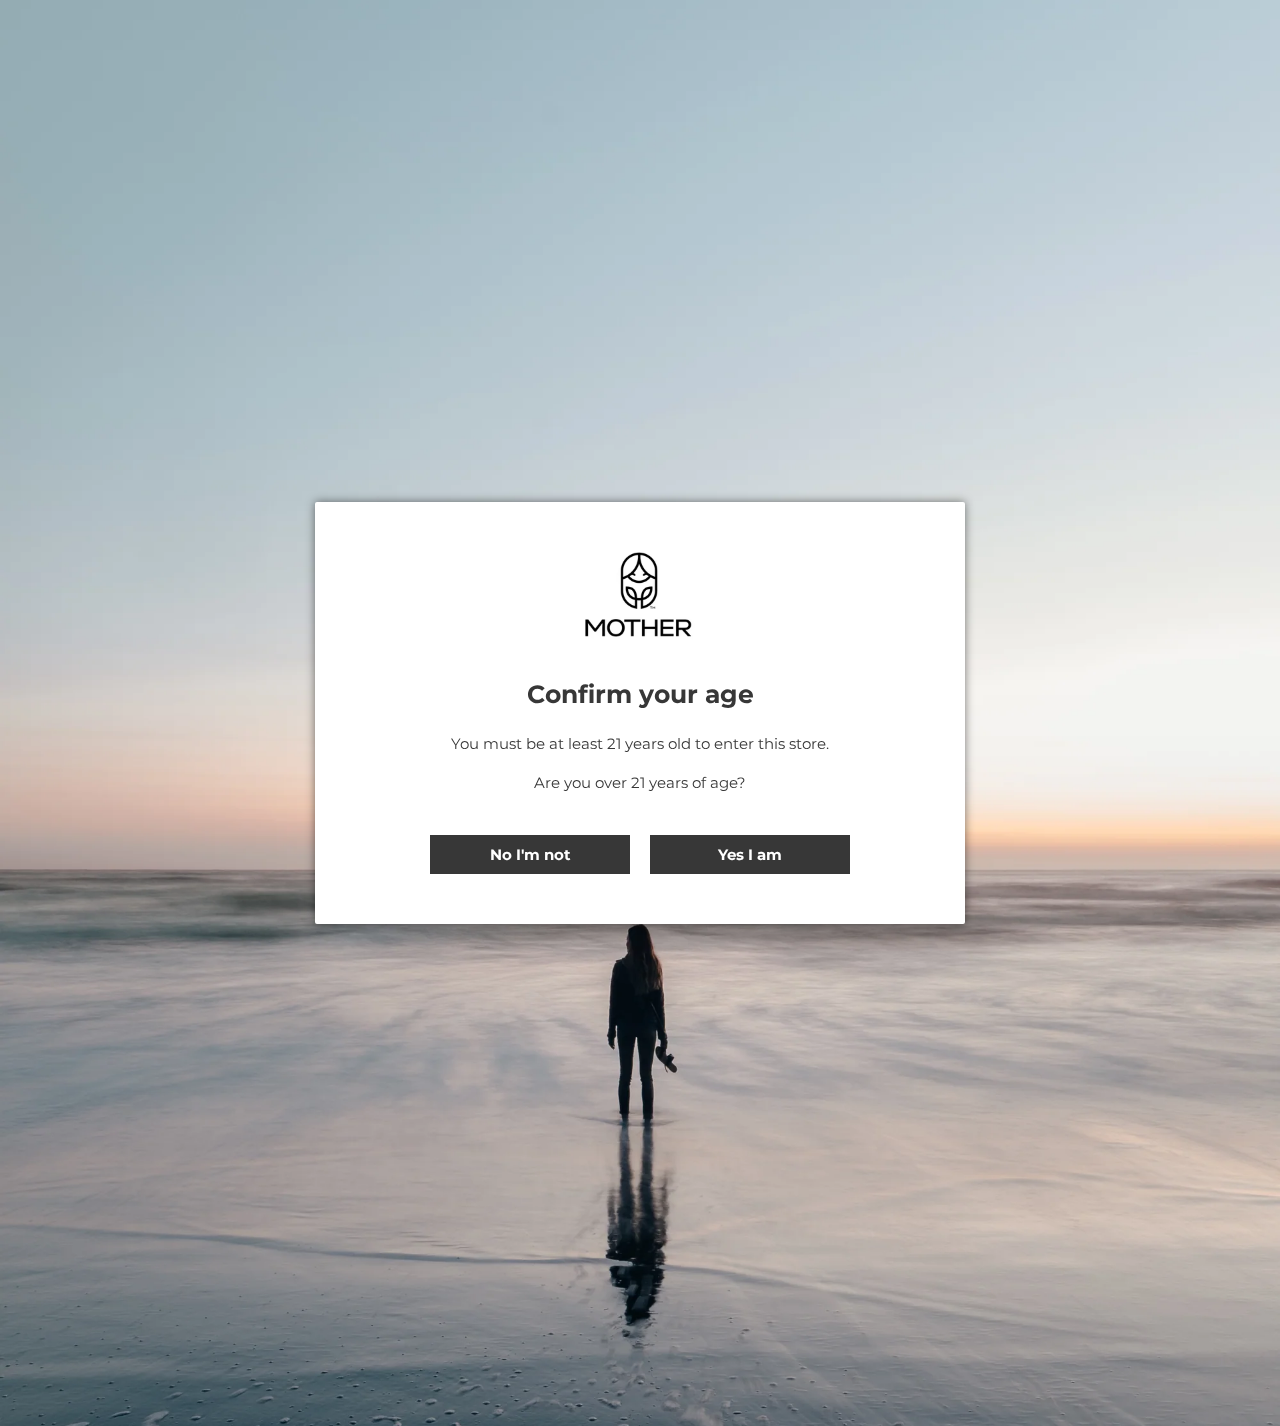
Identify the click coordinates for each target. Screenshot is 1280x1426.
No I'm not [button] (530, 854)
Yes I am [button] (750, 854)
